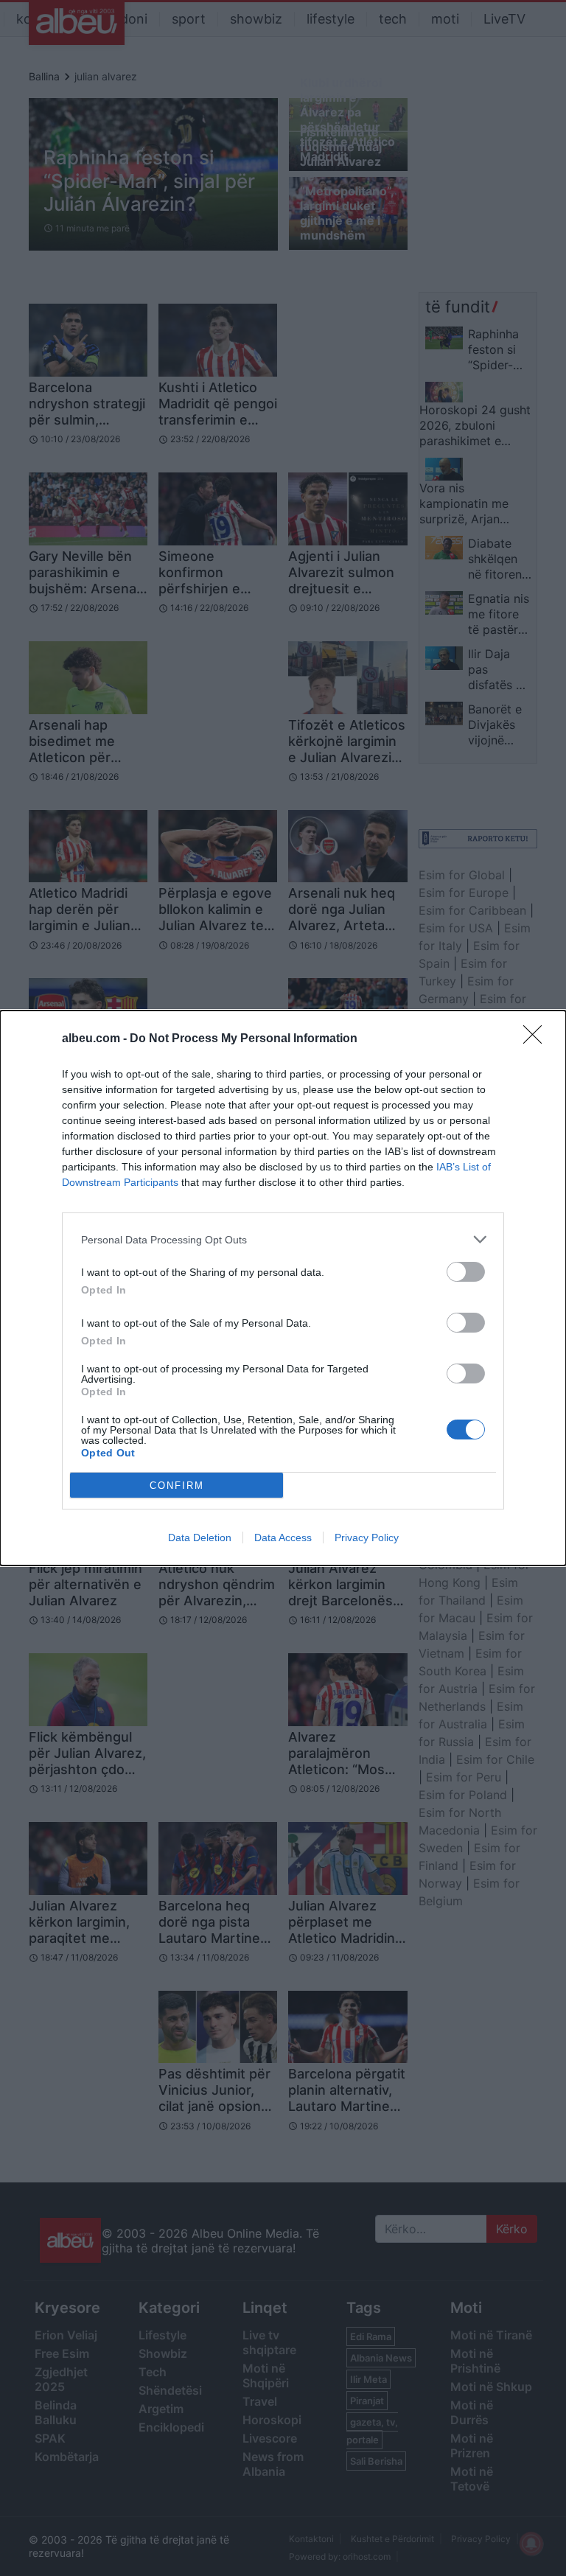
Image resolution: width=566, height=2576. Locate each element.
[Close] (537, 1039)
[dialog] (283, 1288)
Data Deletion (200, 1537)
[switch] (466, 1272)
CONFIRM (177, 1486)
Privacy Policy (367, 1537)
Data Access (283, 1537)
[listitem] (283, 1239)
